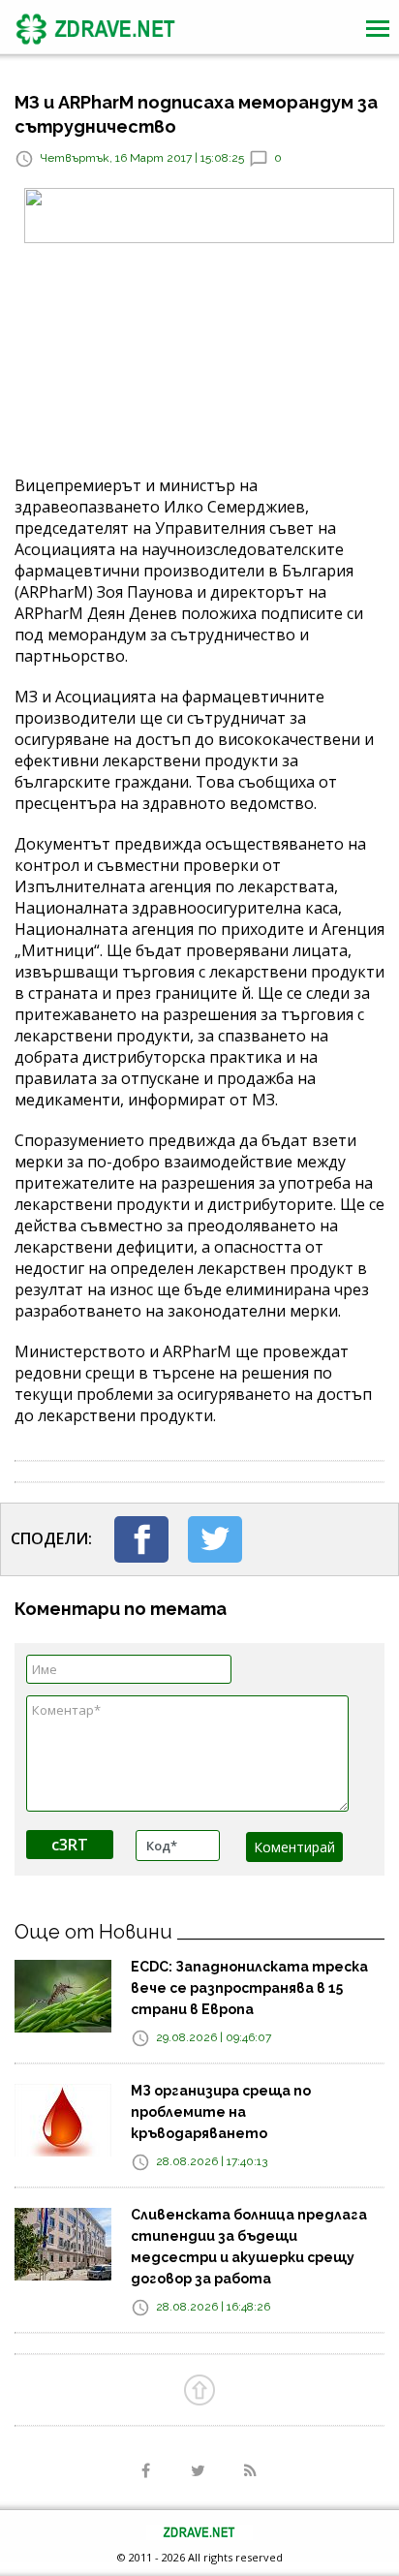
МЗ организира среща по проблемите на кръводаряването (221, 2112)
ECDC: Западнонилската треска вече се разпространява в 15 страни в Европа (249, 1988)
